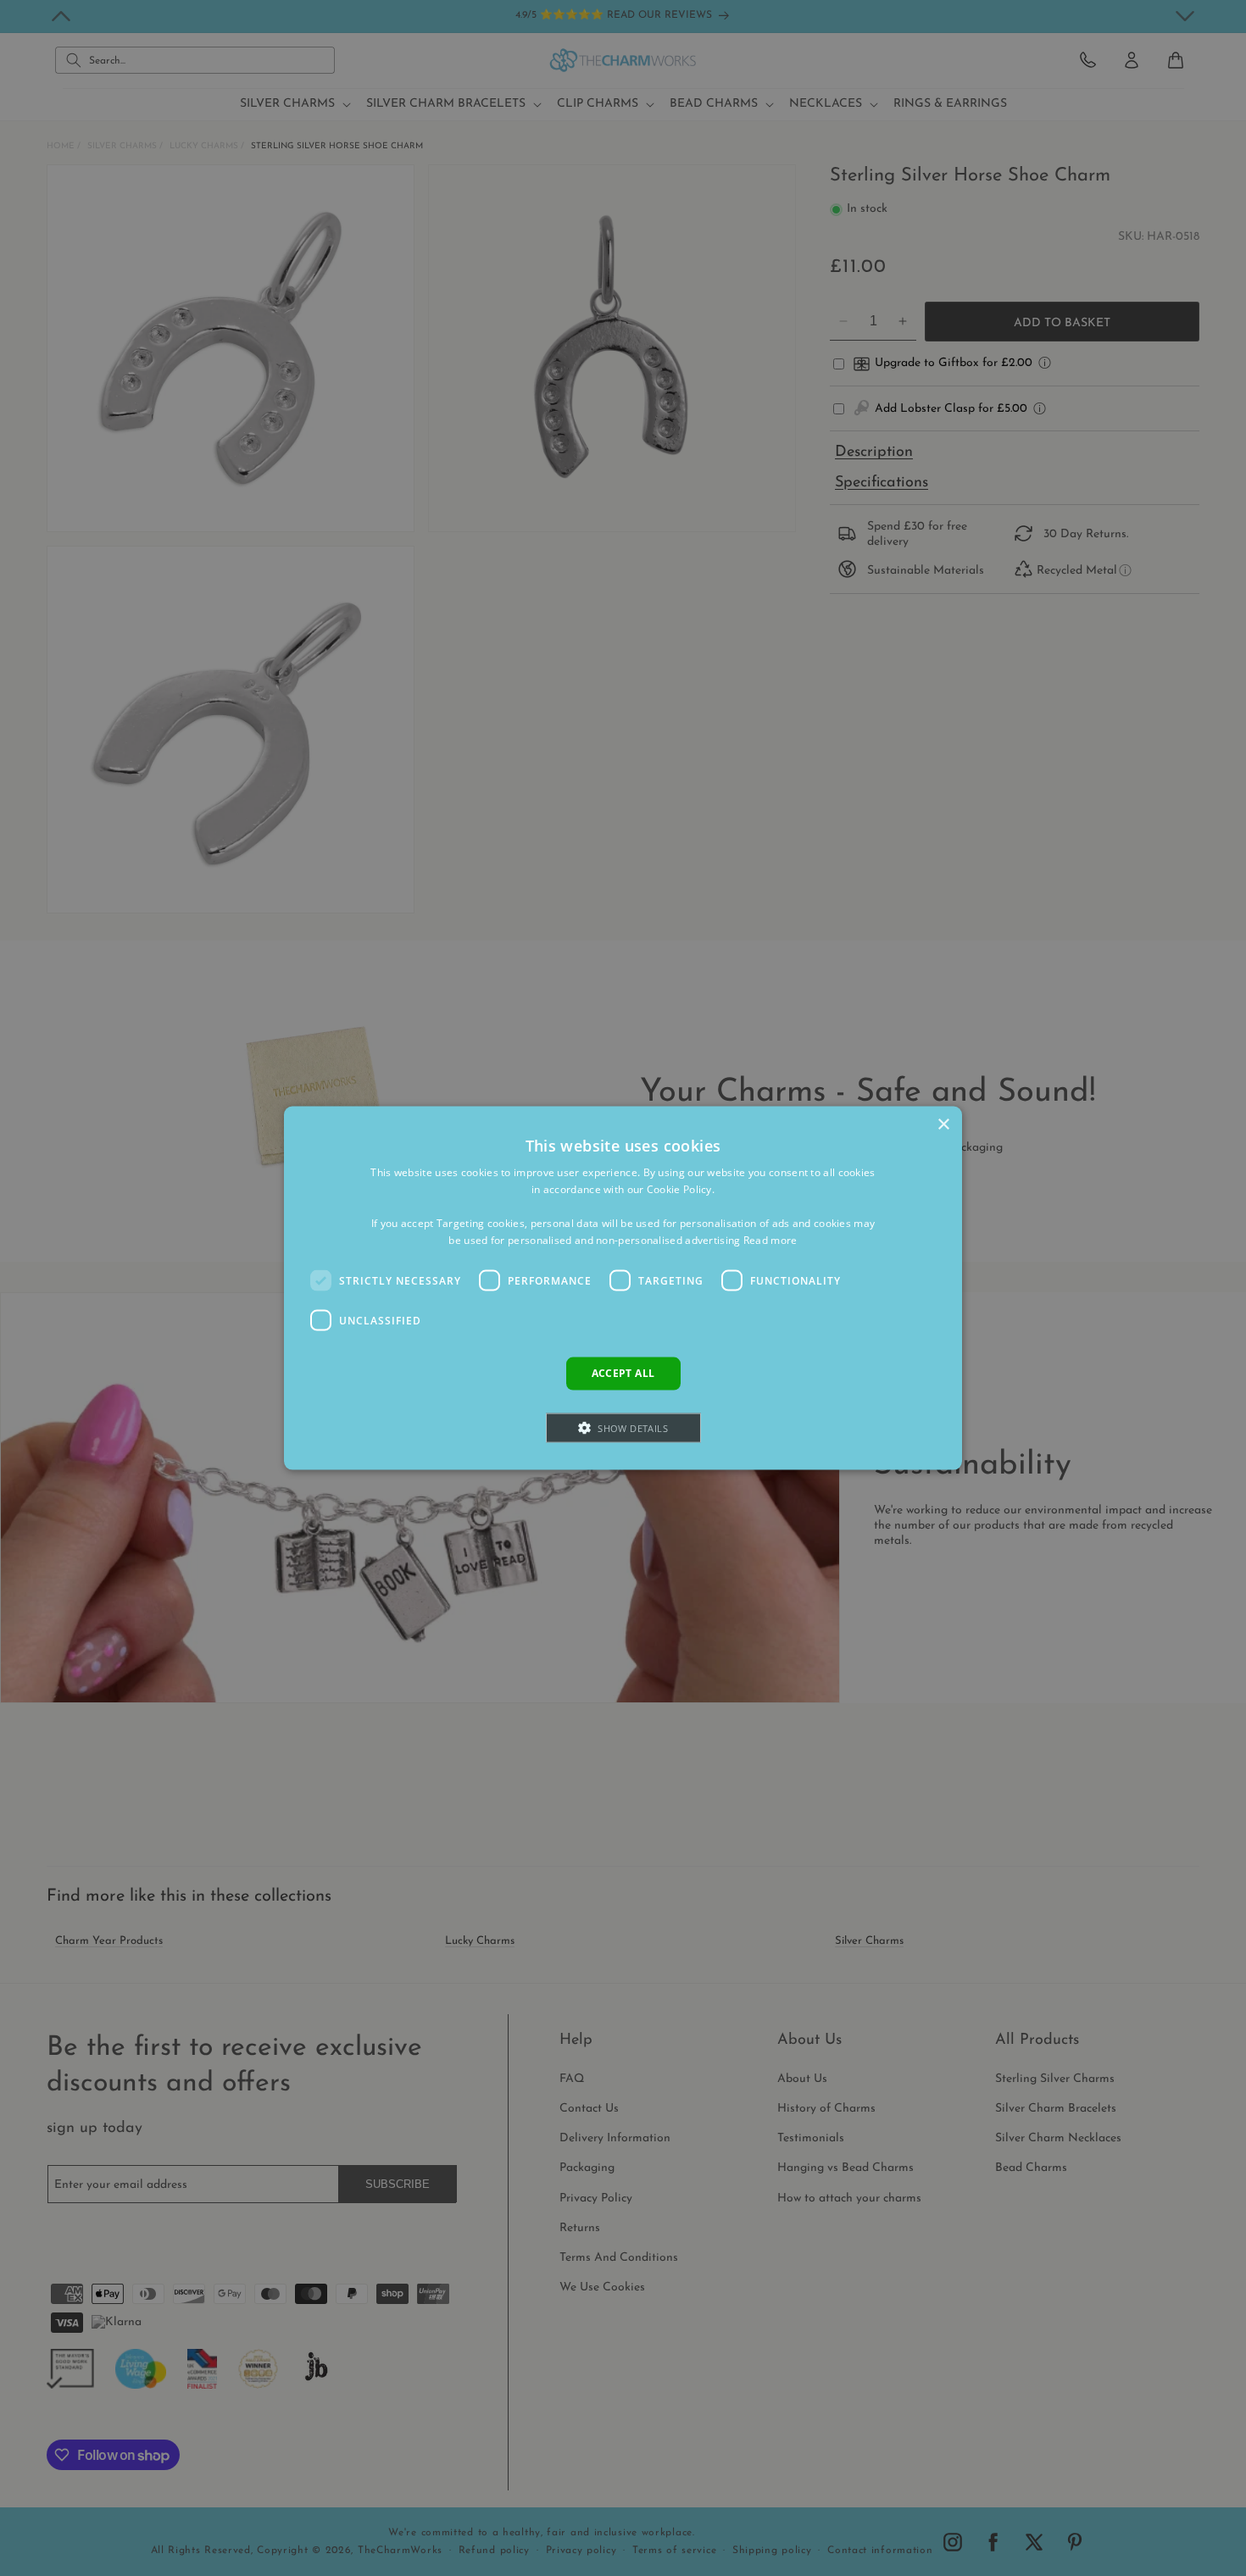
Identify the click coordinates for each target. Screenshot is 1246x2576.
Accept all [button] (623, 1373)
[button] (623, 1427)
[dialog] (623, 1288)
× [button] (943, 1125)
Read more (770, 1239)
